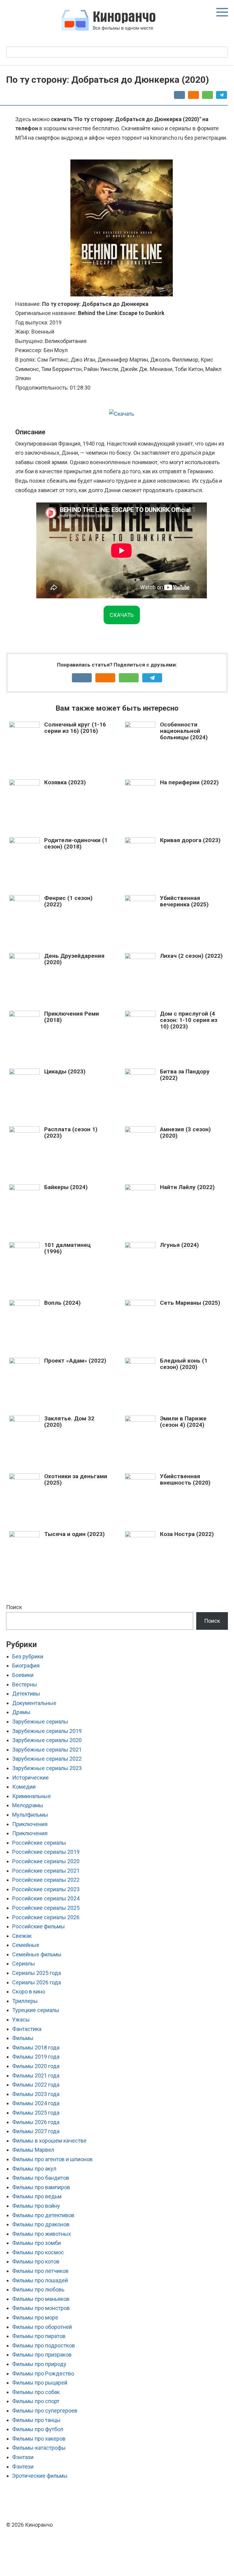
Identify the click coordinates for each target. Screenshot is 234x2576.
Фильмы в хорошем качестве (49, 2141)
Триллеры (25, 2001)
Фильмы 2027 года (36, 2131)
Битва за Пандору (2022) (185, 1075)
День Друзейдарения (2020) (74, 959)
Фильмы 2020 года (36, 2066)
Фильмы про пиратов (39, 2336)
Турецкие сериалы (36, 2010)
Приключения (30, 1824)
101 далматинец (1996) (67, 1248)
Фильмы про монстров (41, 2308)
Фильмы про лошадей (40, 2280)
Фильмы (23, 2038)
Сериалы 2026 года (37, 1982)
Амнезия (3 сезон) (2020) (185, 1132)
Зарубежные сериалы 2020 (47, 1740)
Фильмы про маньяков (41, 2299)
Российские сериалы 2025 (46, 1908)
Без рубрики (28, 1656)
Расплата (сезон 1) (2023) (71, 1132)
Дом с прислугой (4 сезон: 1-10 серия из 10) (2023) (189, 1020)
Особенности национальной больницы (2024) (184, 731)
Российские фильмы (39, 1926)
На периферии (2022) (189, 782)
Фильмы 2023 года (36, 2094)
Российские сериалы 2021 (46, 1871)
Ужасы (21, 2020)
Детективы (26, 1694)
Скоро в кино (29, 1992)
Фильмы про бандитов (41, 2178)
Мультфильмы (30, 1815)
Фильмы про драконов (41, 2224)
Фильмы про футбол (38, 2429)
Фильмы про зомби (37, 2243)
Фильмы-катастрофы (39, 2448)
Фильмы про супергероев (45, 2411)
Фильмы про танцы (36, 2420)
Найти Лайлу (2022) (187, 1187)
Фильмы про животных (42, 2234)
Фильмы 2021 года (36, 2075)
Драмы (21, 1712)
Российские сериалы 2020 (46, 1861)
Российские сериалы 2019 (46, 1852)
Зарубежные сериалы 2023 (47, 1768)
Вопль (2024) (62, 1303)
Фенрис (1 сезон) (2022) (68, 901)
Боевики (23, 1675)
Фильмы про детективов (43, 2215)
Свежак (22, 1936)
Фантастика (27, 2029)
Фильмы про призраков (42, 2355)
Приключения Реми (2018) (72, 1017)
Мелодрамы (28, 1805)
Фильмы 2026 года (36, 2122)
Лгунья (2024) (179, 1245)
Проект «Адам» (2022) (75, 1361)
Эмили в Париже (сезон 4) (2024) (183, 1422)
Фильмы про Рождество (43, 2373)
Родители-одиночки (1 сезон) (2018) (76, 843)
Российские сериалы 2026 (46, 1917)
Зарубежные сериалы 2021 (47, 1750)
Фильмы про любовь (38, 2289)
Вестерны (25, 1684)
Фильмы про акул (34, 2169)
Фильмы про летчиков (40, 2271)
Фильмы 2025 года (36, 2113)
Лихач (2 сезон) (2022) (191, 956)
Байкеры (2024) (66, 1187)
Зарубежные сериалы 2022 (47, 1759)
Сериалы (24, 1964)
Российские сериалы (39, 1843)
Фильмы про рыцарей (40, 2383)
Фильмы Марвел (33, 2150)
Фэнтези (23, 2467)
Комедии (24, 1787)
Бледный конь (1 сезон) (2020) (184, 1364)
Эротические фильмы (40, 2476)
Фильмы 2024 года (36, 2103)
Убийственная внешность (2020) (185, 1479)
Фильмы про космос (38, 2252)
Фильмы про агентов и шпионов (52, 2159)
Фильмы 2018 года (36, 2048)
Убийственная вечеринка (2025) (184, 901)
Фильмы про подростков (44, 2345)
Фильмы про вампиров (41, 2187)
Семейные (26, 1945)
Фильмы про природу (39, 2364)
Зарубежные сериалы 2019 (47, 1731)
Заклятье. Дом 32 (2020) (69, 1422)
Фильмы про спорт (36, 2401)
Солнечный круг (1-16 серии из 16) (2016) (75, 728)
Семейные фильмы (37, 1954)
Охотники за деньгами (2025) (76, 1479)
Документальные (34, 1703)
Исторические (30, 1778)
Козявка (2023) (65, 782)
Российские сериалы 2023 (46, 1889)
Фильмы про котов (36, 2261)
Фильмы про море (35, 2317)
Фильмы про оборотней (42, 2327)
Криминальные (32, 1796)
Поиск (14, 1607)
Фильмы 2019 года (36, 2057)
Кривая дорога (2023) (190, 840)
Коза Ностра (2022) (187, 1534)
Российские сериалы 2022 (46, 1880)
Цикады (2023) (65, 1071)
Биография (26, 1666)
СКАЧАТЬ (122, 615)
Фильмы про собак (36, 2392)
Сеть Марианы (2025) (190, 1303)
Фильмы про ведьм (37, 2196)
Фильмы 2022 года (36, 2085)
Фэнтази (23, 2457)
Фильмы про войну (36, 2206)
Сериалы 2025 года (37, 1973)
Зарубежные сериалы (40, 1722)
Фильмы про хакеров (39, 2439)
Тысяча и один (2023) (74, 1534)
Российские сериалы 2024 (46, 1898)
